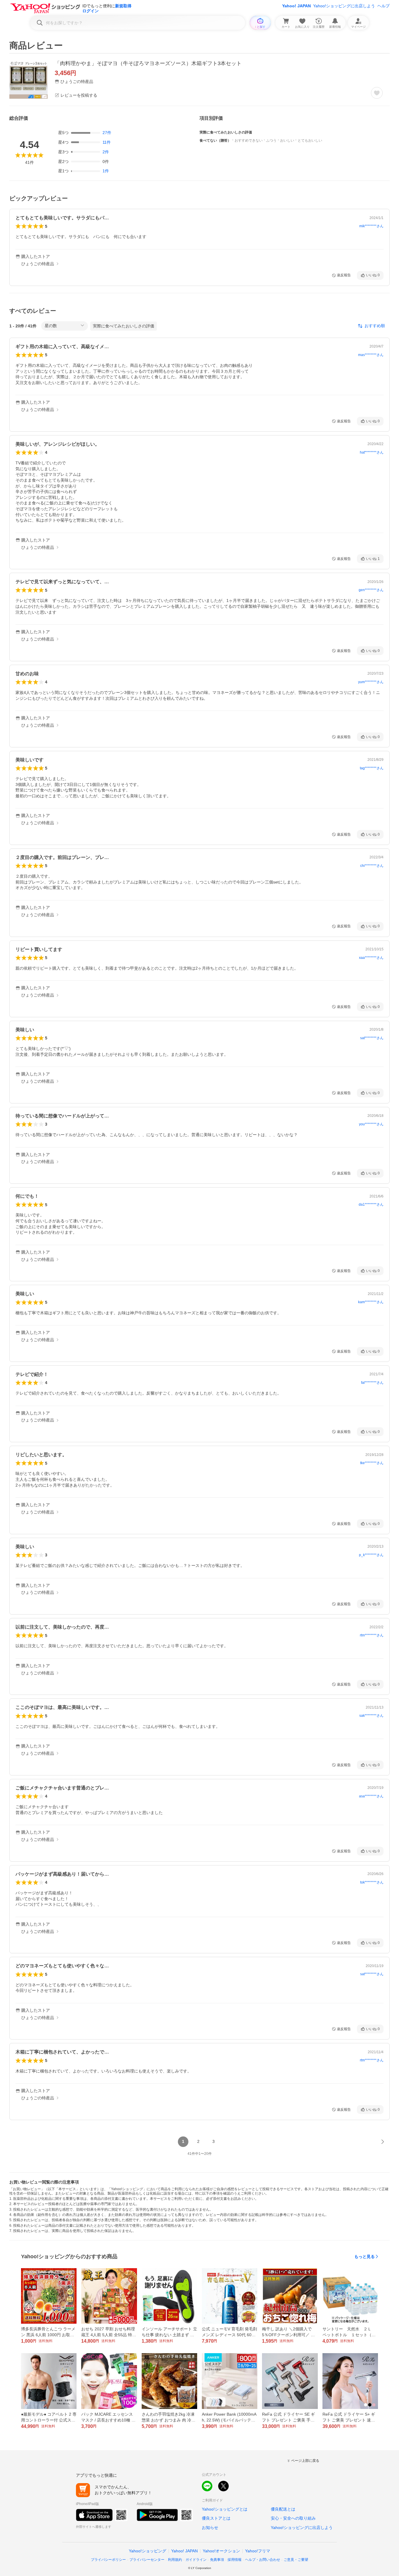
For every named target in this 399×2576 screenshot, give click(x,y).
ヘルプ (384, 6)
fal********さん (372, 1383)
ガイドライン (196, 2560)
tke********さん (372, 1463)
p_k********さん (371, 1555)
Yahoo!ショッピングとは (225, 2509)
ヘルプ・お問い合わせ (263, 2560)
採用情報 (235, 2560)
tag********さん (372, 768)
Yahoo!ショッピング (148, 2551)
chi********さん (372, 866)
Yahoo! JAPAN (296, 6)
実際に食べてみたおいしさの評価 (124, 326)
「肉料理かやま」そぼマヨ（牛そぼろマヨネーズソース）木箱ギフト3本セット (148, 63)
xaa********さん (371, 958)
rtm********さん (372, 1635)
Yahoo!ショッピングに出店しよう (344, 6)
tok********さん (372, 1882)
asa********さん (371, 1796)
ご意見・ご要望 (296, 2560)
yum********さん (371, 682)
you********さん (371, 1124)
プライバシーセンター (147, 2560)
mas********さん (371, 355)
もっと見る (365, 2256)
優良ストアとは (216, 2518)
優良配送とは (283, 2509)
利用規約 (175, 2560)
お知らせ (210, 2528)
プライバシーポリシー (108, 2560)
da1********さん (371, 1204)
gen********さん (371, 590)
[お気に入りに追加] (377, 93)
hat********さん (372, 452)
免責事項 (217, 2560)
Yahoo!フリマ (258, 2551)
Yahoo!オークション (221, 2551)
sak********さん (371, 1716)
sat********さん (372, 1038)
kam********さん (371, 1302)
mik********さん (371, 226)
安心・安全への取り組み (293, 2518)
